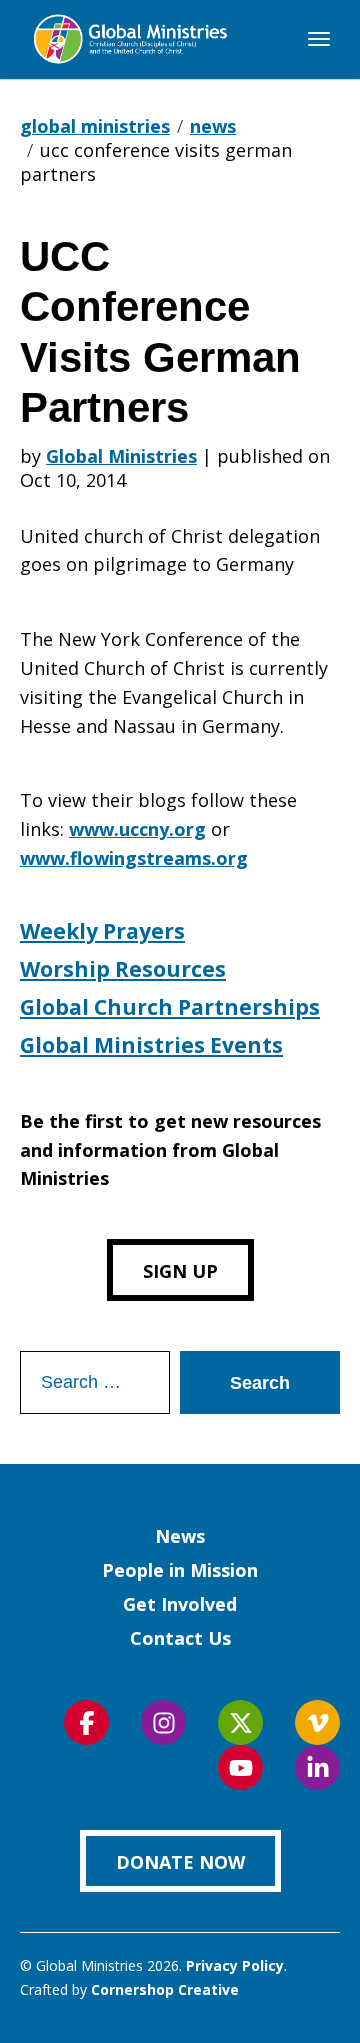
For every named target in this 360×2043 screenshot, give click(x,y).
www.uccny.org (137, 829)
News (180, 1536)
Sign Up (180, 1271)
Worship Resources (123, 969)
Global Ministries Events (151, 1045)
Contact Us (180, 1638)
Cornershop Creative (165, 1989)
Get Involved (180, 1604)
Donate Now (180, 1862)
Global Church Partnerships (170, 1007)
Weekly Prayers (102, 931)
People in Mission (180, 1570)
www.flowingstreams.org (134, 858)
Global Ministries (121, 456)
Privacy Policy (235, 1965)
